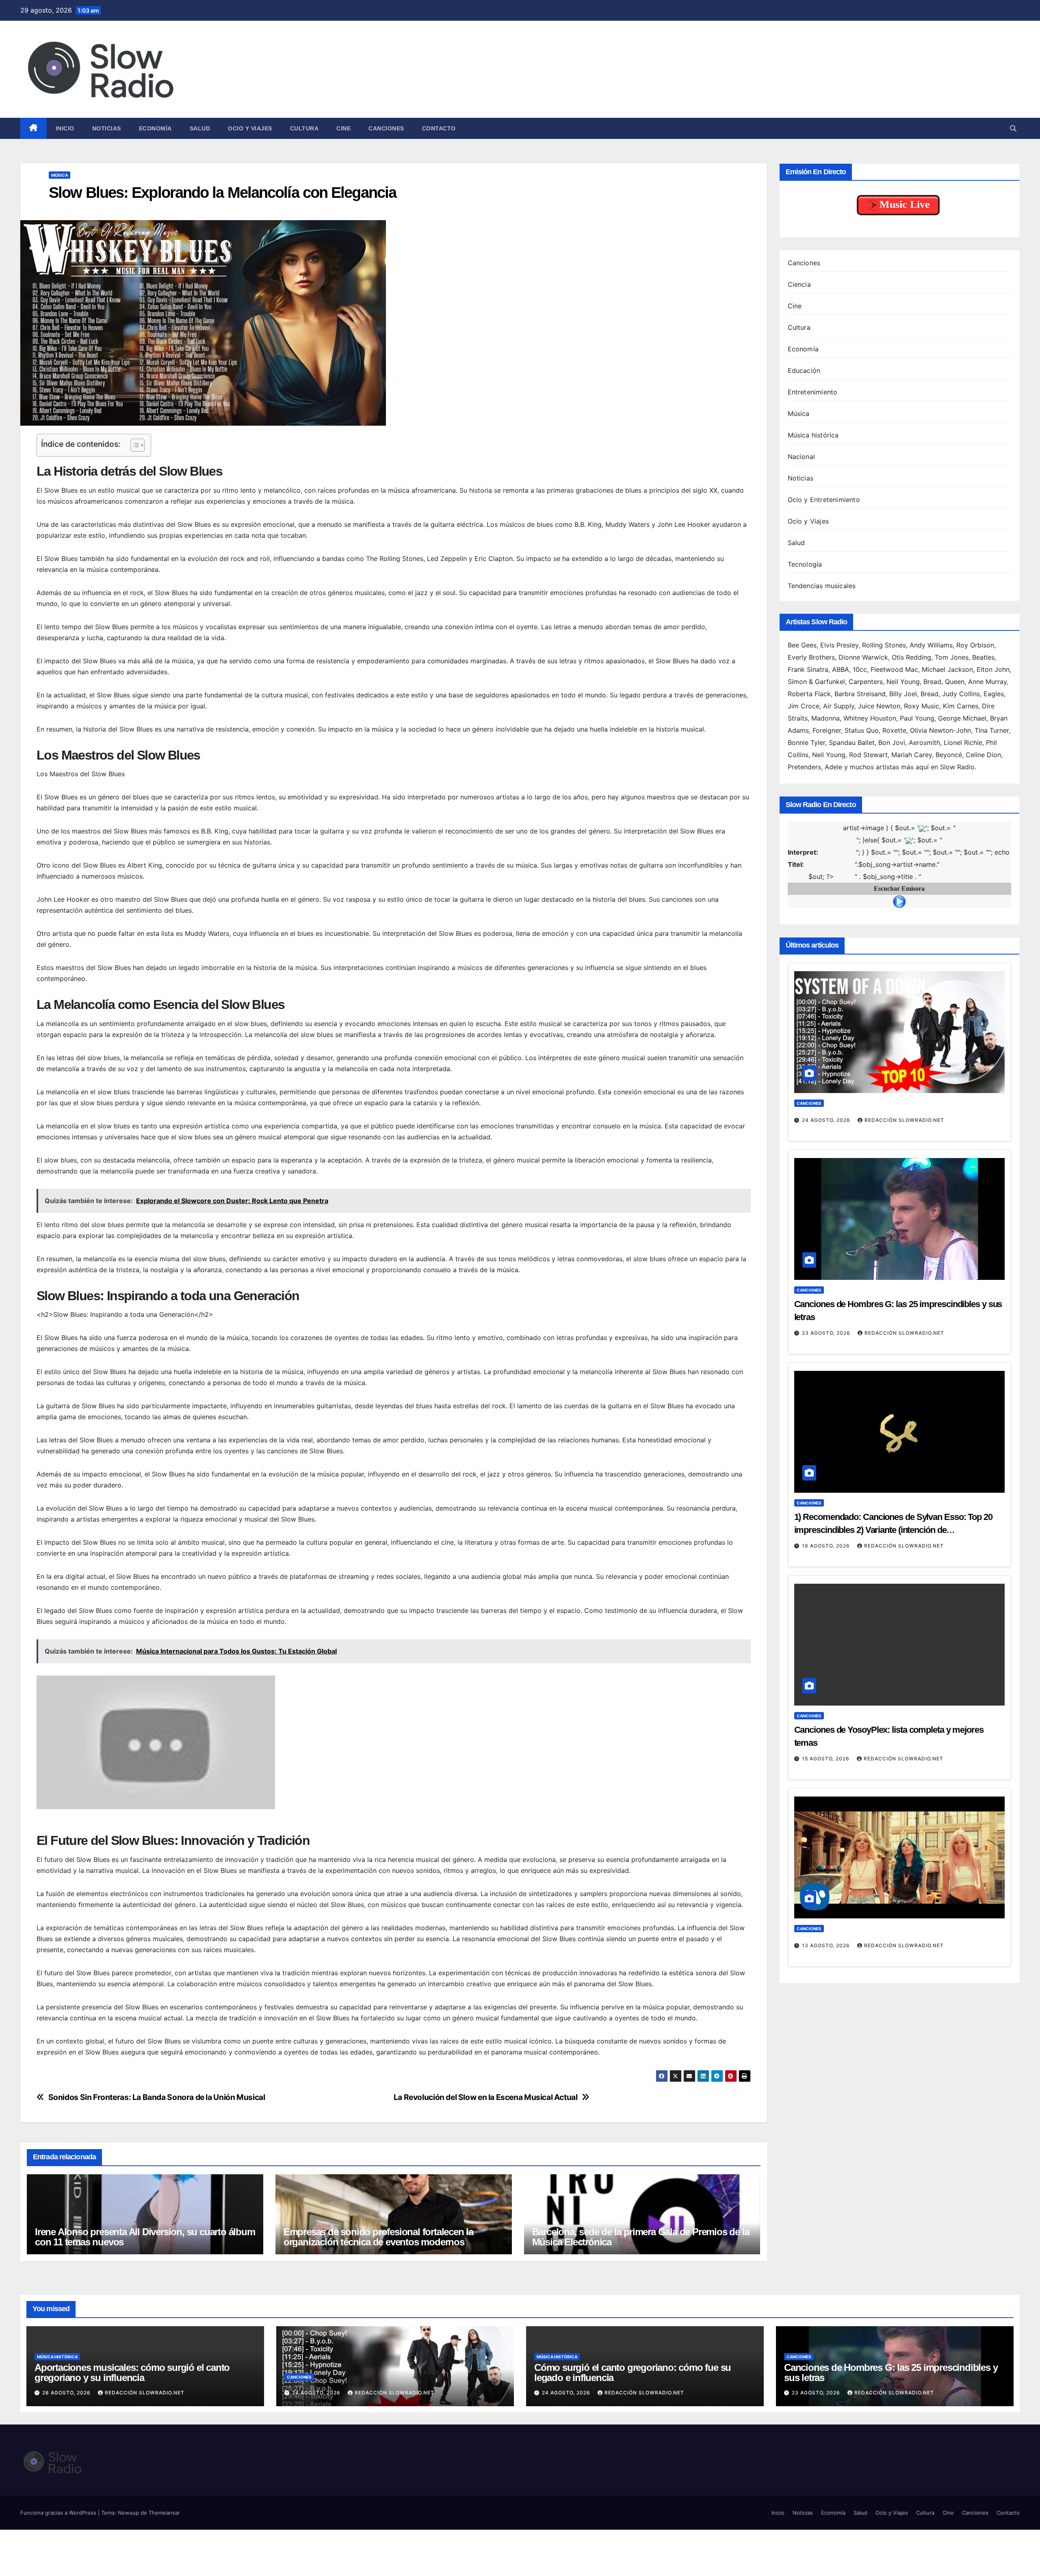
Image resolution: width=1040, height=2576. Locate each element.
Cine (343, 128)
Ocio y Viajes (250, 128)
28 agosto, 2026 (67, 2393)
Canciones (386, 128)
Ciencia (799, 284)
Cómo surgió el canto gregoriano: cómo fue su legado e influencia (633, 2373)
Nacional (802, 457)
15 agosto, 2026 (827, 1759)
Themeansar (164, 2513)
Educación (804, 370)
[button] (1013, 128)
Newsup (128, 2513)
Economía (155, 128)
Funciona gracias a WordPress (59, 2513)
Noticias (107, 128)
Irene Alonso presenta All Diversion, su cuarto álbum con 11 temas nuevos (145, 2237)
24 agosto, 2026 (827, 1120)
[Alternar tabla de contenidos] (133, 445)
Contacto (439, 128)
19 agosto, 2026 (827, 1546)
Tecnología (805, 564)
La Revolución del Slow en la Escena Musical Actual (486, 2097)
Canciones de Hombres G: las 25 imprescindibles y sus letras (891, 2373)
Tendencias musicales (822, 586)
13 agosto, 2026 (827, 1945)
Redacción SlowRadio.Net (904, 1120)
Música (60, 175)
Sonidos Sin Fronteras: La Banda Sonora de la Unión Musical (157, 2097)
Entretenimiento (813, 392)
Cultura (304, 128)
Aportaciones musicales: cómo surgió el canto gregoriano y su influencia (132, 2373)
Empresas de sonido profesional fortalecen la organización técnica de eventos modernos (378, 2237)
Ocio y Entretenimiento (824, 500)
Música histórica (813, 435)
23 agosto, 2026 (827, 1333)
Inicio (65, 128)
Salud (200, 128)
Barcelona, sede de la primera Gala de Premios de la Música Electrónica (641, 2237)
